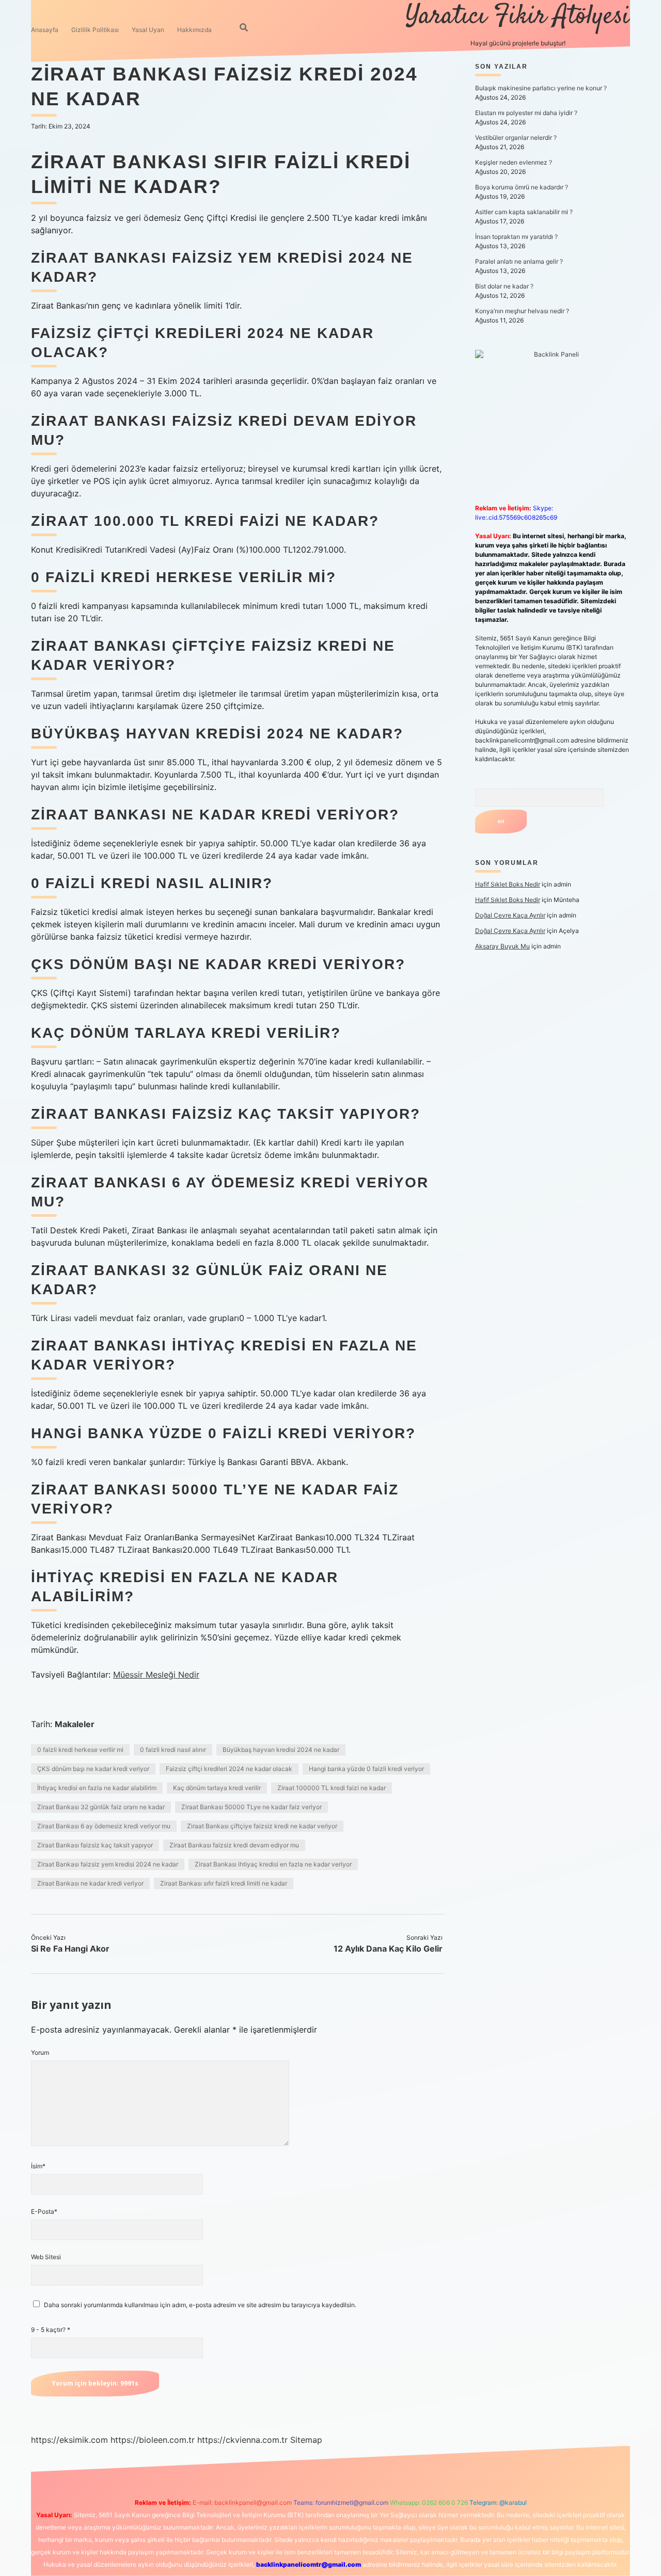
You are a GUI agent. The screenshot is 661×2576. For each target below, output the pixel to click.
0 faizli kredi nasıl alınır (173, 1750)
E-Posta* (44, 2211)
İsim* (38, 2166)
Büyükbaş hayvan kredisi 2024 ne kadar (281, 1750)
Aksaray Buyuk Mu (502, 946)
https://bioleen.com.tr (153, 2440)
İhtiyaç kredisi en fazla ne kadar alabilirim (97, 1788)
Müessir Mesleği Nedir (156, 1675)
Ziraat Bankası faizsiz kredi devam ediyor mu (234, 1845)
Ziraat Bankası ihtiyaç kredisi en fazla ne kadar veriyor (273, 1864)
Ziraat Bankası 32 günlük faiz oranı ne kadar (101, 1807)
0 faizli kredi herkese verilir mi (80, 1750)
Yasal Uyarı (148, 30)
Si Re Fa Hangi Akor (70, 1949)
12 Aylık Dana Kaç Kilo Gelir (388, 1949)
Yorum (40, 2052)
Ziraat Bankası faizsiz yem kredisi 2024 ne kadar (108, 1864)
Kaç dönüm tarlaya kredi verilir (217, 1788)
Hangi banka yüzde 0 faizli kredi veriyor (366, 1769)
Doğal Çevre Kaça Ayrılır (510, 915)
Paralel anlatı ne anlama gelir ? (519, 261)
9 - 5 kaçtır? (51, 2330)
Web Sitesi (46, 2257)
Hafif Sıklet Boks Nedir (508, 884)
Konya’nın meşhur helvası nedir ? (522, 311)
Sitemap (306, 2440)
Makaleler (75, 1724)
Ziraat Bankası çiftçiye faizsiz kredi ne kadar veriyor (262, 1826)
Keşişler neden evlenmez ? (514, 162)
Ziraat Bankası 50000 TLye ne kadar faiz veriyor (251, 1807)
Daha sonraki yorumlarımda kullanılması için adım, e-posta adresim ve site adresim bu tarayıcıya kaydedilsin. (200, 2305)
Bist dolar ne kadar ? (504, 286)
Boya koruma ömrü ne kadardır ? (522, 187)
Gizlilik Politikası (95, 30)
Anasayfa (45, 30)
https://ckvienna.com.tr (242, 2440)
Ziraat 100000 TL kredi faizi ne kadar (332, 1788)
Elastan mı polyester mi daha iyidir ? (526, 113)
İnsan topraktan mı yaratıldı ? (516, 237)
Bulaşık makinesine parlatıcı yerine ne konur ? (541, 88)
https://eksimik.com (69, 2440)
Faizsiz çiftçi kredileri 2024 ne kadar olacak (229, 1769)
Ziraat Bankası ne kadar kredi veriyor (90, 1883)
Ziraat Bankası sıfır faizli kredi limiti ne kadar (224, 1883)
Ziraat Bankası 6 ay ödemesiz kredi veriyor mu (104, 1826)
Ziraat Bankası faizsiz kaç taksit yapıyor (95, 1845)
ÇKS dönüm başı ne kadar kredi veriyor (93, 1769)
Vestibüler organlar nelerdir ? (516, 138)
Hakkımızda (194, 30)
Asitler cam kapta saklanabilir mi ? (524, 212)
